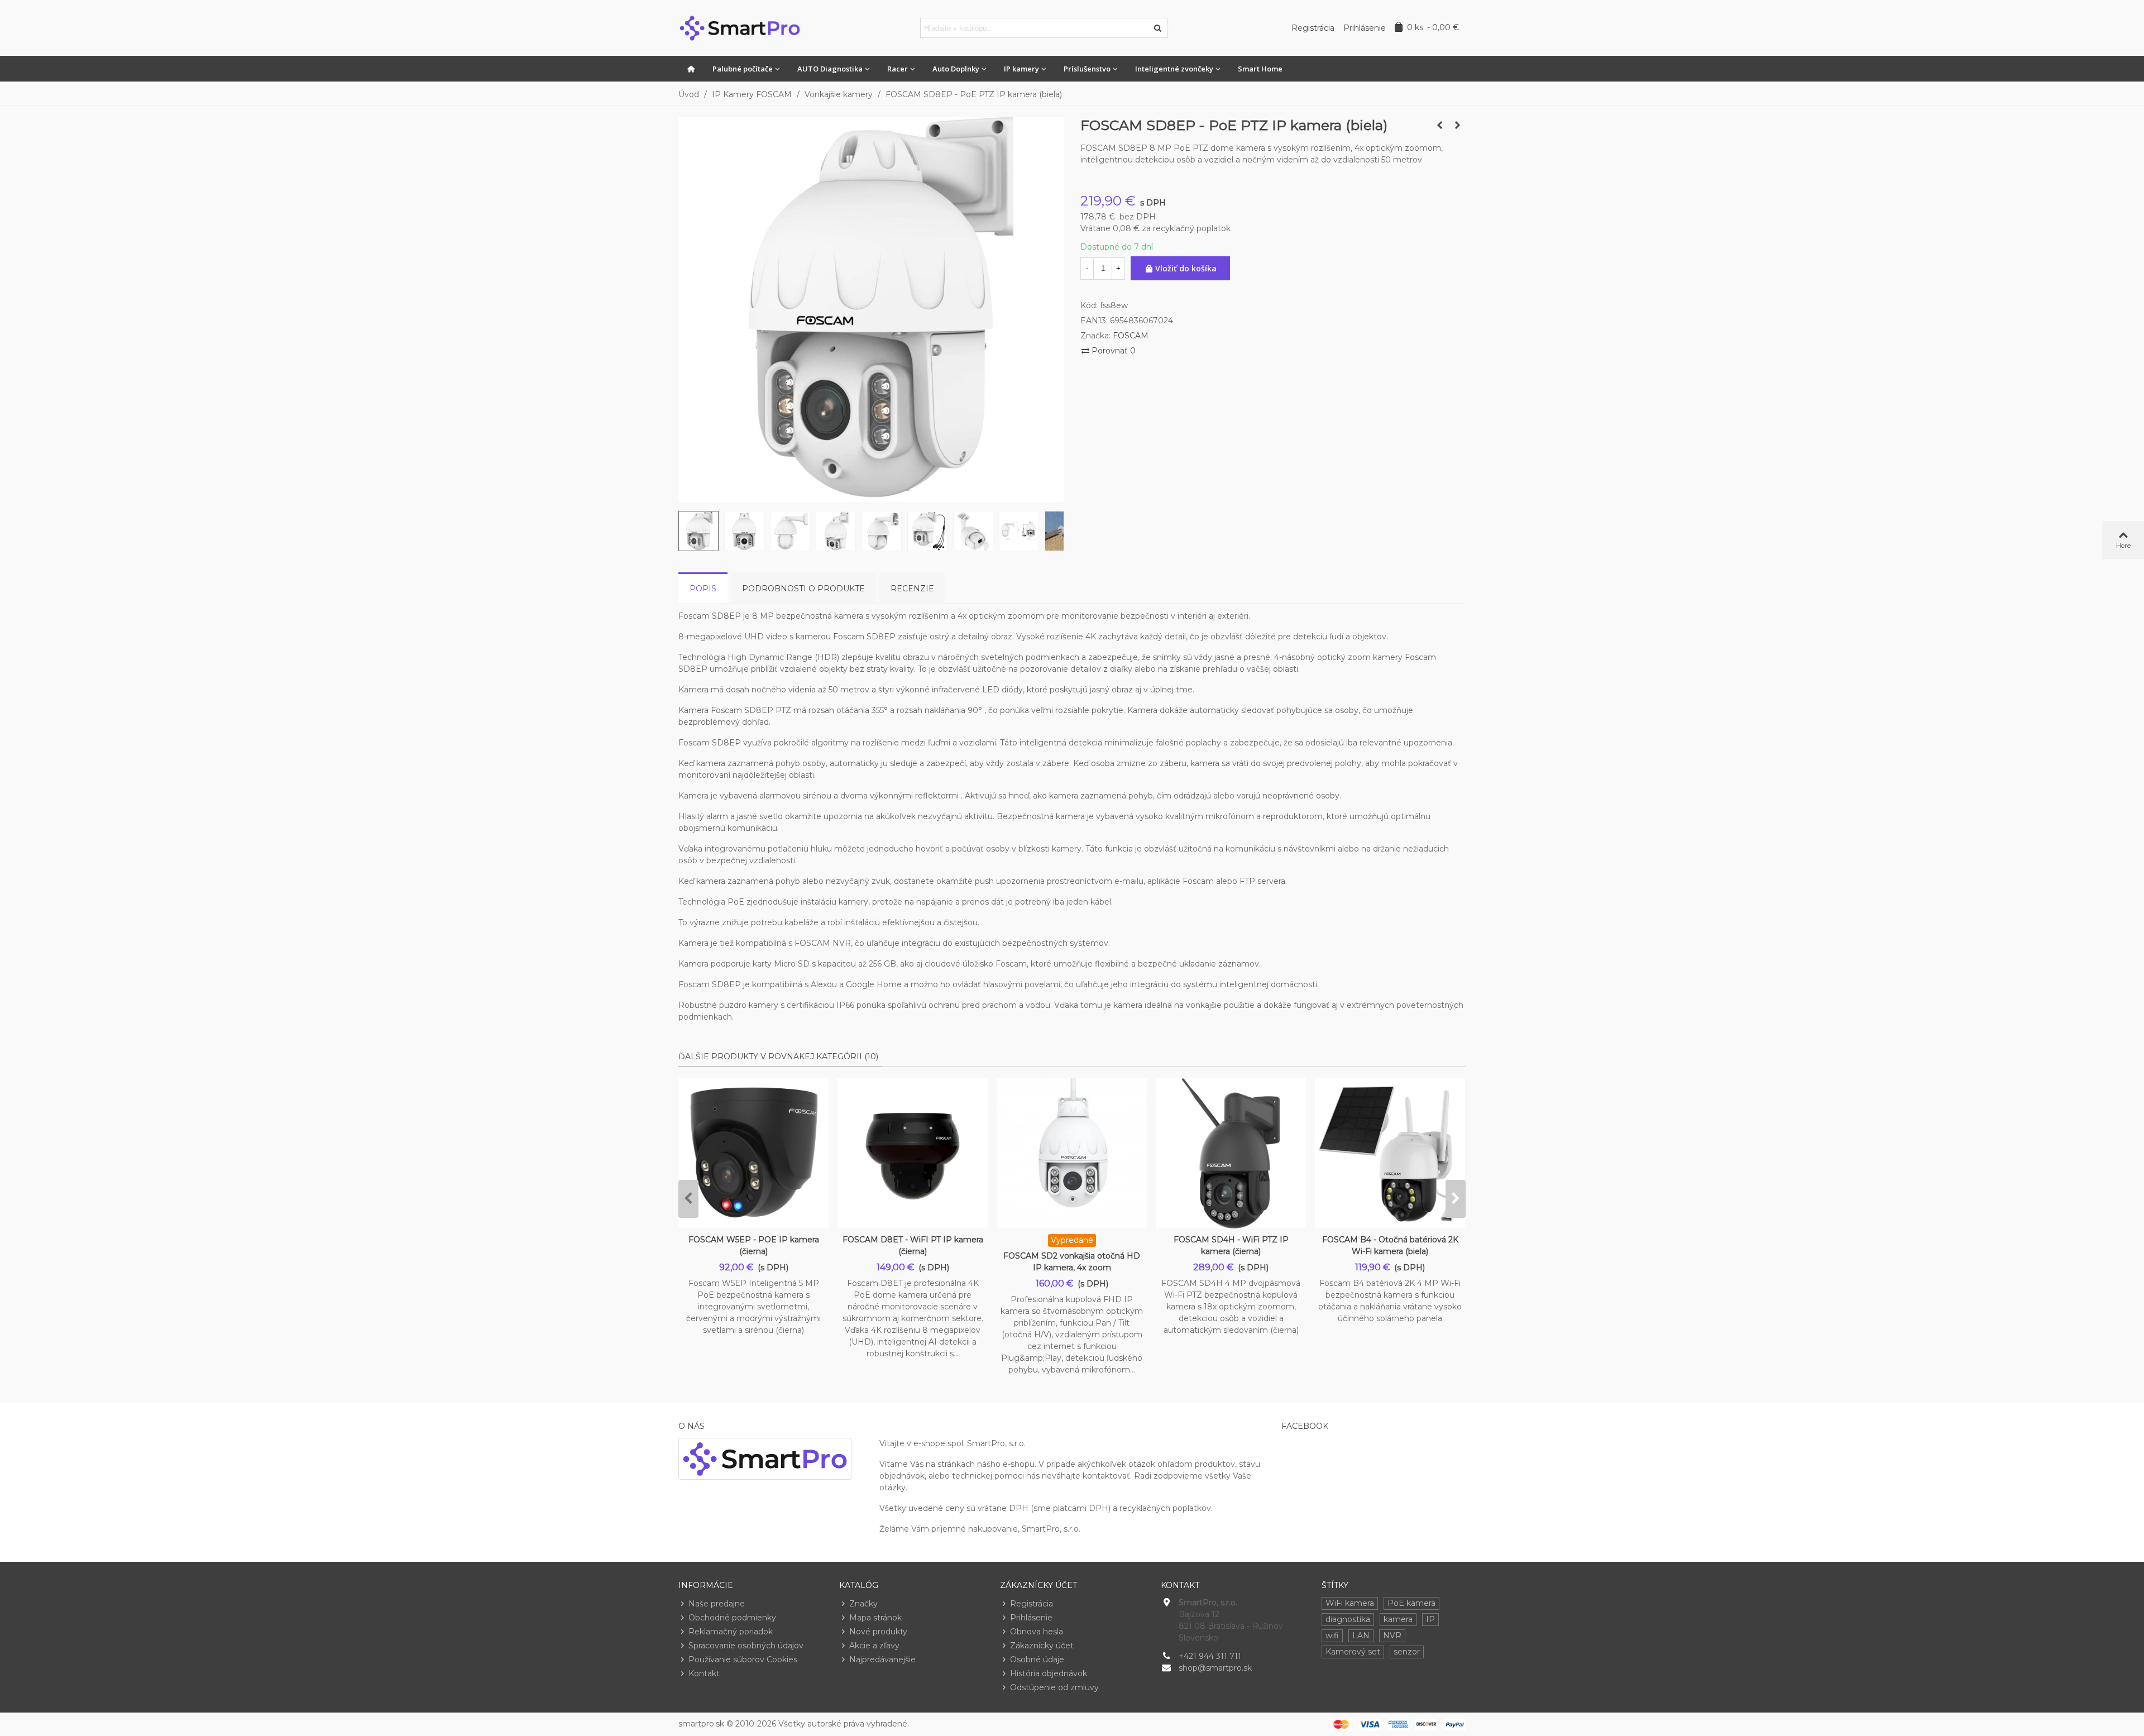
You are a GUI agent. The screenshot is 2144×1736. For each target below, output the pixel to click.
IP (1430, 1619)
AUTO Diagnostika (830, 69)
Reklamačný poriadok (731, 1632)
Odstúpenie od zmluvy (1054, 1687)
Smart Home (1260, 69)
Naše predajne (717, 1604)
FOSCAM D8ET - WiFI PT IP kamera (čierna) (913, 1245)
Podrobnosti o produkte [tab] (803, 589)
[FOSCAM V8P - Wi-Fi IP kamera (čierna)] (1457, 125)
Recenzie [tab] (912, 589)
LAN (1361, 1635)
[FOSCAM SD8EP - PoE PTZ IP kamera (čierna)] (1439, 125)
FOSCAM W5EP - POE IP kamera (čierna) (754, 1245)
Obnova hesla (1037, 1632)
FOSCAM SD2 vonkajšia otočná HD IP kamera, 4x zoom (1072, 1262)
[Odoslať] (1158, 28)
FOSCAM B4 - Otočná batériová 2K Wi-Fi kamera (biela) (1390, 1245)
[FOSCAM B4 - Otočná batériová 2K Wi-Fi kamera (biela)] (1390, 1153)
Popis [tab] (703, 589)
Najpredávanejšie (882, 1660)
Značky (863, 1604)
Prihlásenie (1031, 1618)
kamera (1398, 1619)
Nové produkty (878, 1632)
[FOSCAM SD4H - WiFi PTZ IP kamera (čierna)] (1231, 1153)
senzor (1407, 1652)
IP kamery (1021, 69)
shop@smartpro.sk (1215, 1668)
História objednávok (1049, 1673)
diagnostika (1348, 1619)
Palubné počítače (743, 69)
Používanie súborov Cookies (743, 1660)
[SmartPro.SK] (740, 28)
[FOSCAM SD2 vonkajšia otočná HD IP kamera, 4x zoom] (1072, 1153)
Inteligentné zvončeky (1174, 69)
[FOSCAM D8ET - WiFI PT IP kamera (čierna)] (913, 1153)
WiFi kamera (1350, 1603)
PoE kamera (1411, 1603)
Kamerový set (1353, 1652)
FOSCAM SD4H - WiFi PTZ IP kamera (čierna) (1231, 1245)
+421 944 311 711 (1210, 1656)
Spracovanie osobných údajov (746, 1646)
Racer (898, 69)
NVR (1392, 1635)
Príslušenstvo (1087, 69)
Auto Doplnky (956, 69)
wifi (1332, 1635)
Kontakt (704, 1673)
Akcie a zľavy (874, 1646)
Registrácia (1032, 1604)
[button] (688, 1199)
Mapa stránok (875, 1618)
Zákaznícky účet (1042, 1646)
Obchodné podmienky (732, 1618)
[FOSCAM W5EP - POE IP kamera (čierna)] (753, 1153)
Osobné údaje (1037, 1660)
